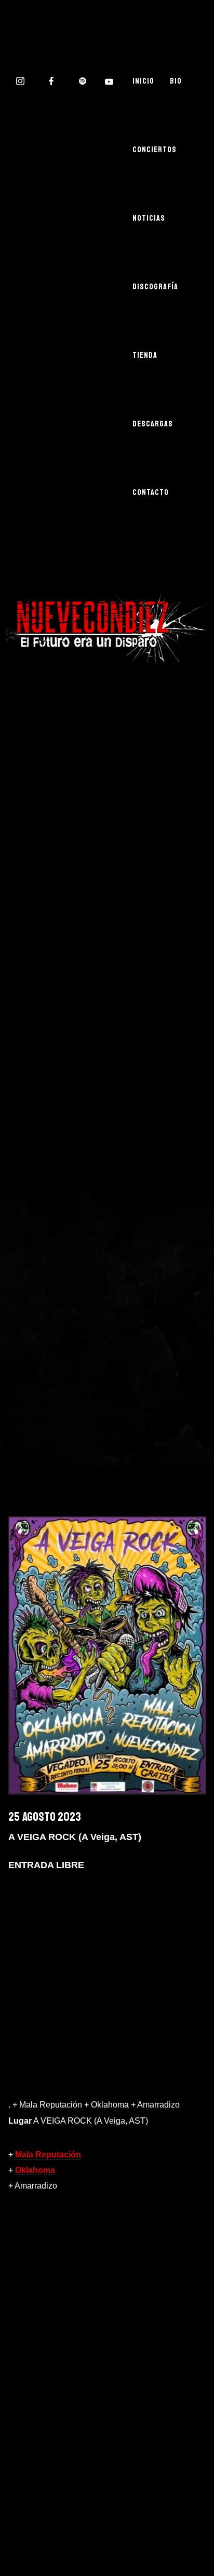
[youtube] (110, 82)
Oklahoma (35, 2170)
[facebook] (52, 81)
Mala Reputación (48, 2155)
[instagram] (21, 81)
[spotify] (83, 81)
